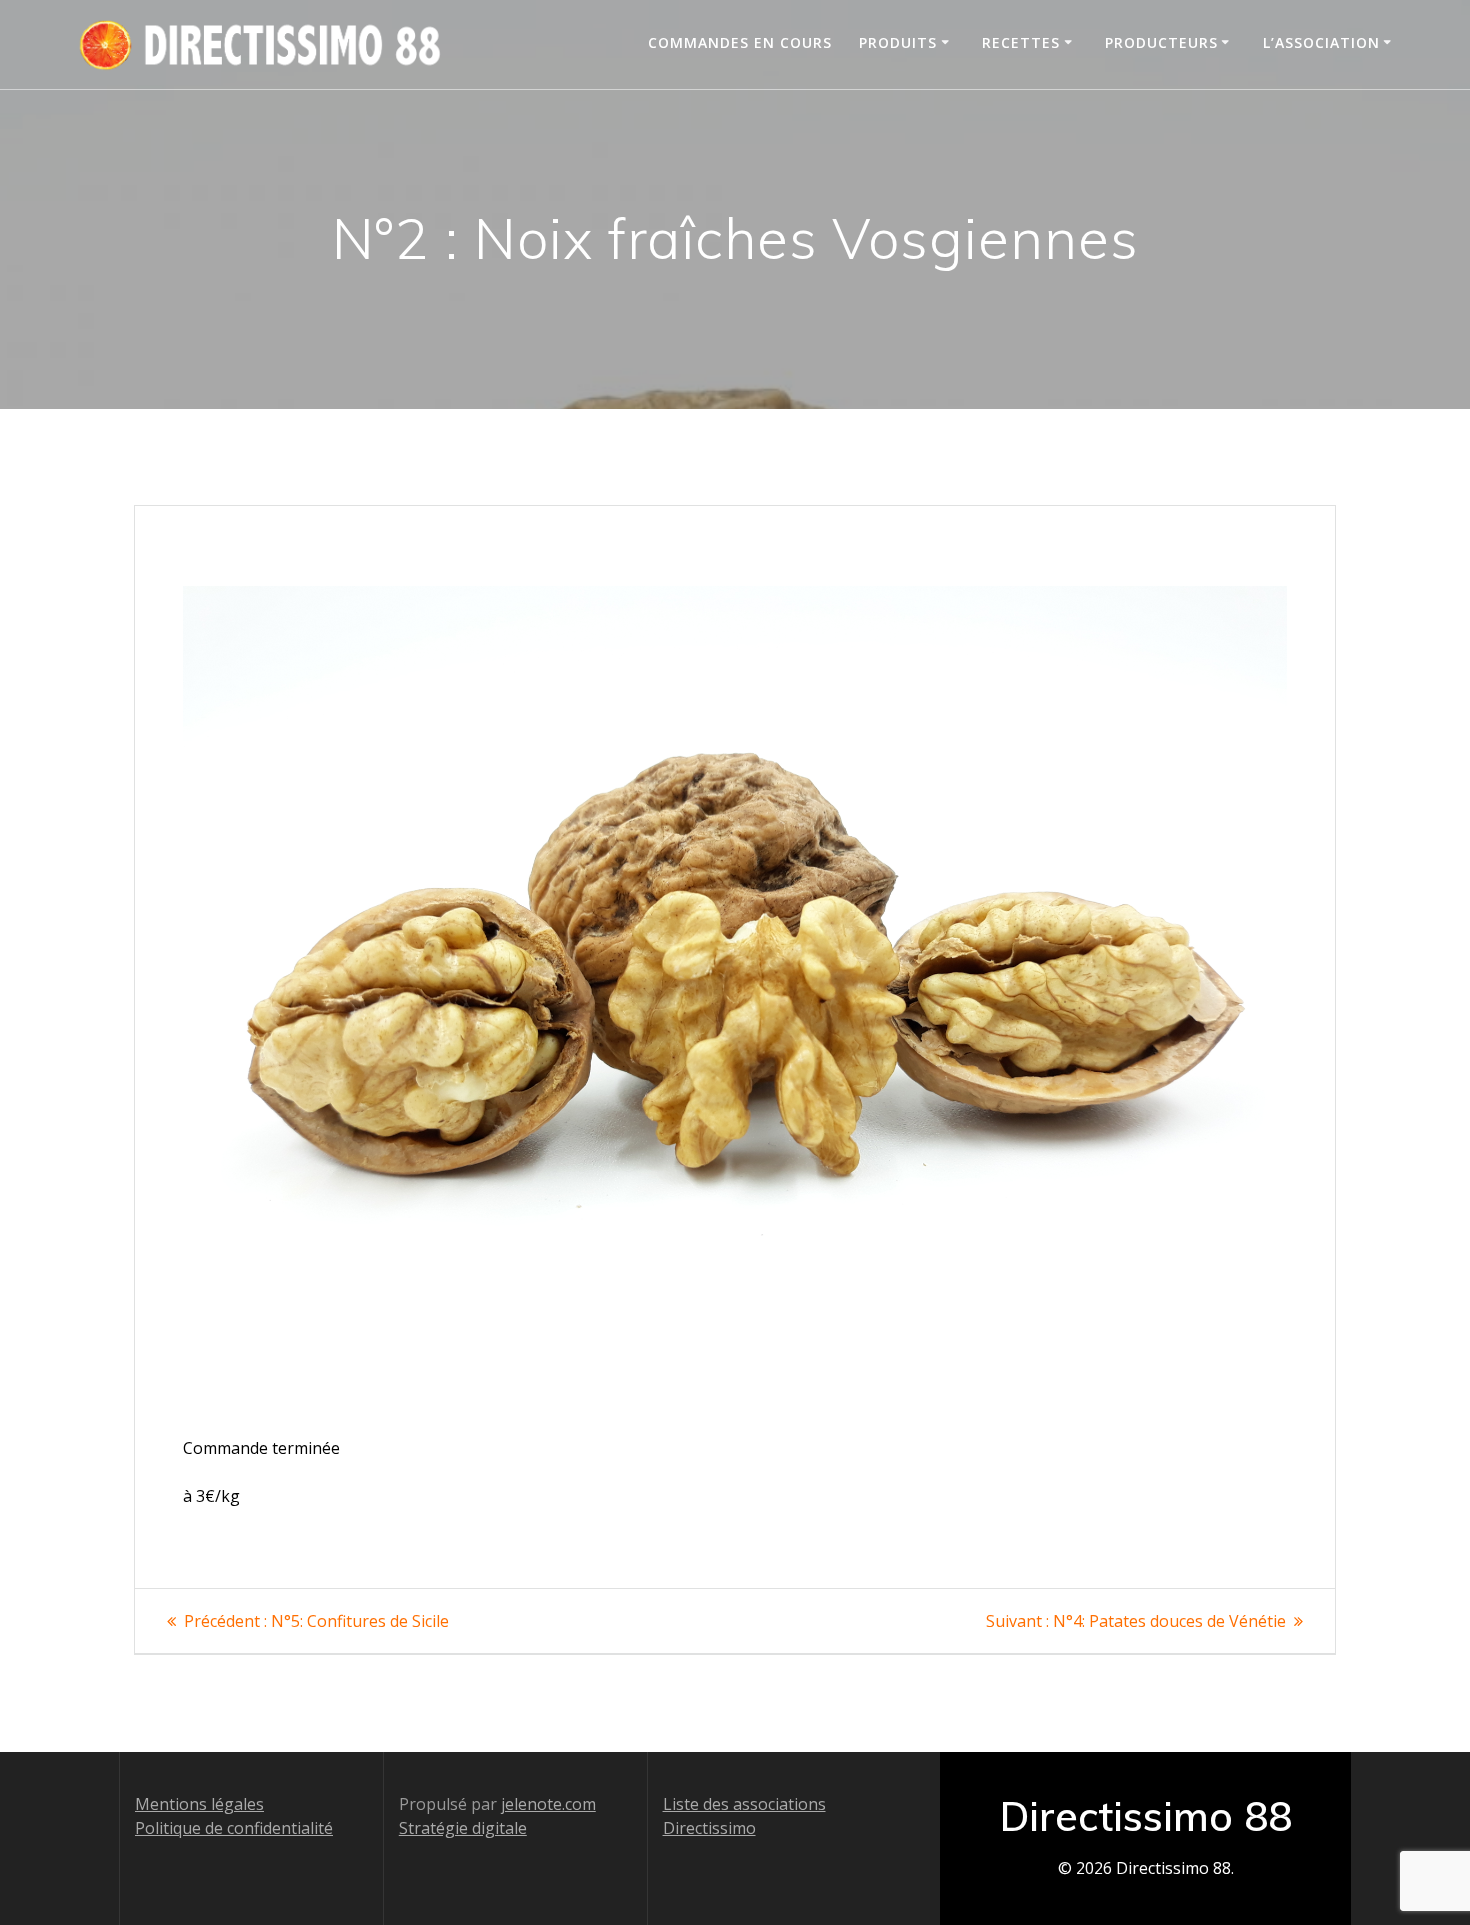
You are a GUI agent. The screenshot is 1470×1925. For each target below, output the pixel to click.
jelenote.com (548, 1804)
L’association (1321, 42)
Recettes (1021, 42)
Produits (898, 42)
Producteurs (1161, 42)
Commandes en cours (740, 42)
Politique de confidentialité (234, 1828)
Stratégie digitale (463, 1828)
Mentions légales (199, 1804)
